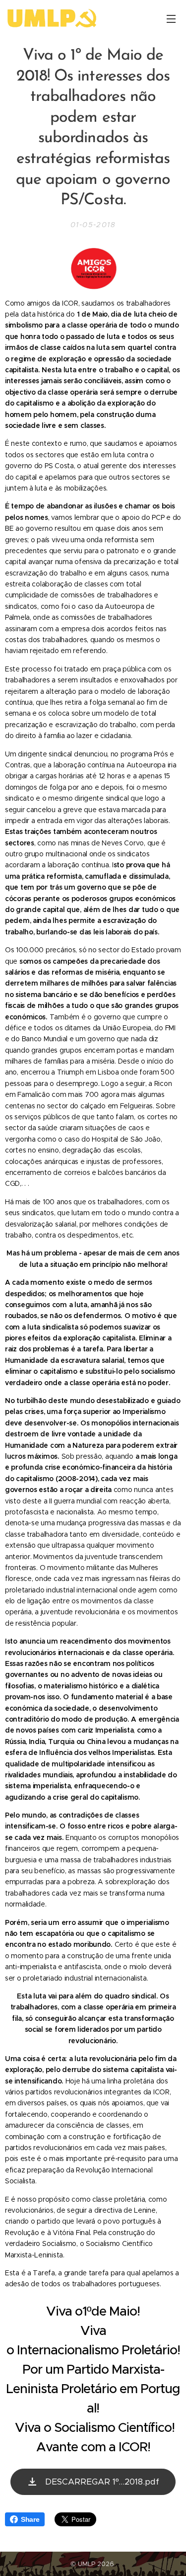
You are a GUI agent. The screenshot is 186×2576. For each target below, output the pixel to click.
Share (30, 2519)
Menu (171, 18)
